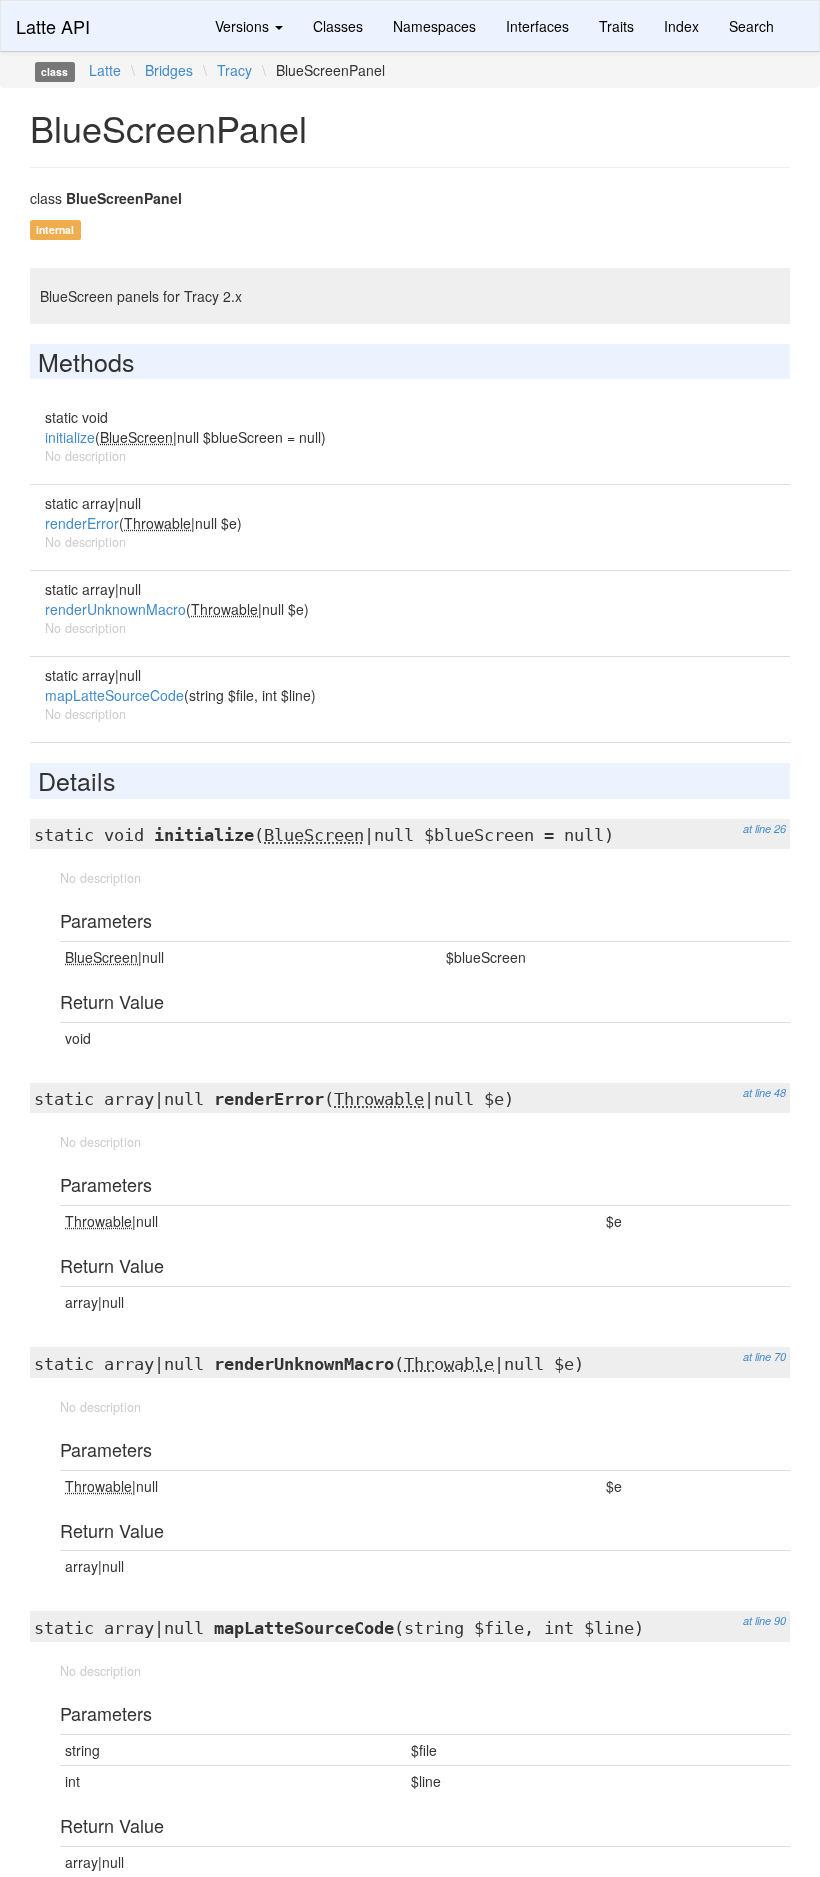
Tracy (234, 70)
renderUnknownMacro (115, 609)
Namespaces (434, 26)
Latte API (53, 26)
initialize (70, 437)
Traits (616, 26)
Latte (105, 70)
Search (751, 26)
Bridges (169, 70)
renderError (82, 523)
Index (681, 26)
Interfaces (537, 26)
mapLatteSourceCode (114, 695)
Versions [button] (244, 26)
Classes (338, 26)
